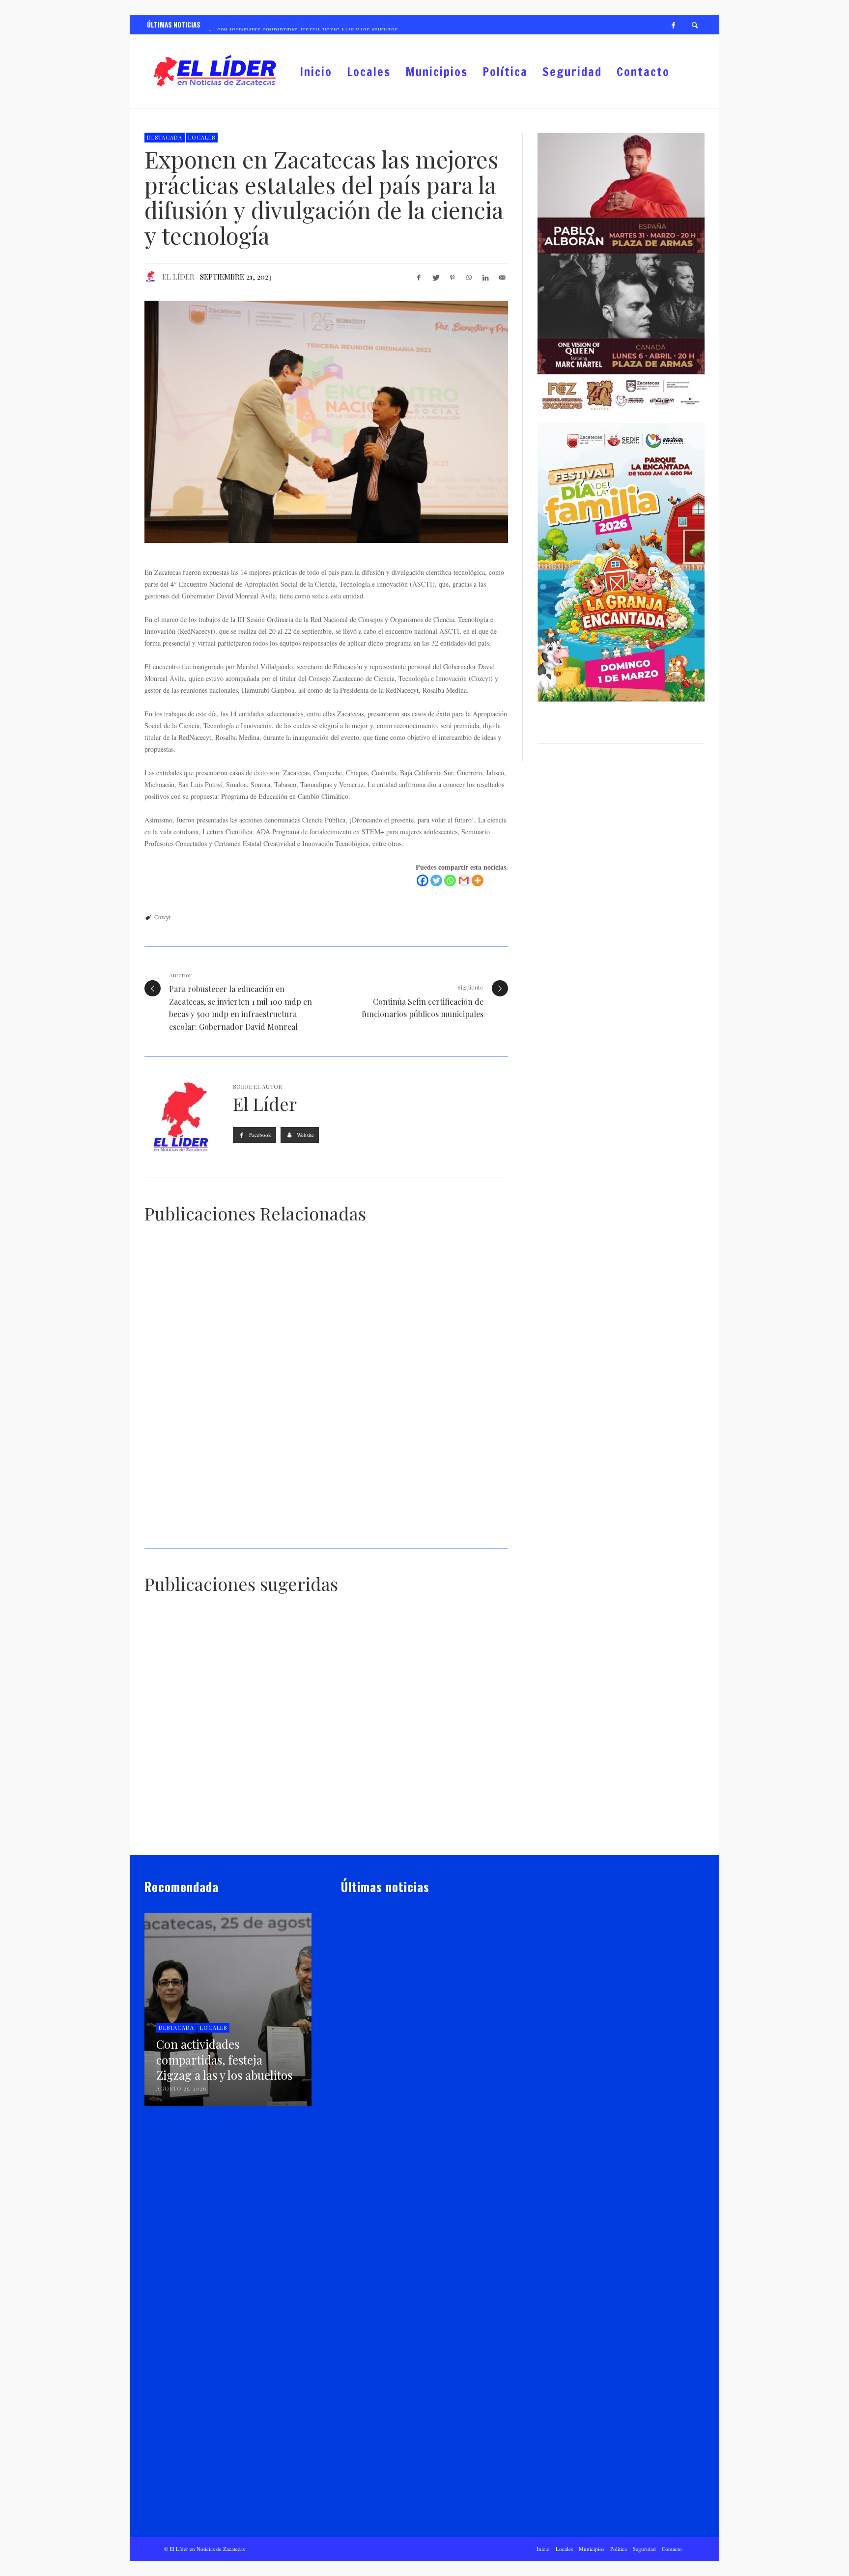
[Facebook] (673, 25)
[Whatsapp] (450, 880)
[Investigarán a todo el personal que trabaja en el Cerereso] (435, 1675)
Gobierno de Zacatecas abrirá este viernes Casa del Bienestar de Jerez (416, 2506)
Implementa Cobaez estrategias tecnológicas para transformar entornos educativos (421, 2196)
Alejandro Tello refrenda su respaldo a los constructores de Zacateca (201, 1838)
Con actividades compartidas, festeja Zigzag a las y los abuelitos (423, 2046)
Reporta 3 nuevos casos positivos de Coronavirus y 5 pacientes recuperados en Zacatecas (199, 1721)
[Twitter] (436, 880)
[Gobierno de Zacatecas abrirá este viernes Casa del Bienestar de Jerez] (409, 2444)
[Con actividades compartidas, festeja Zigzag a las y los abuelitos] (409, 1983)
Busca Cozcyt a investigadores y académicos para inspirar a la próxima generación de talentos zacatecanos (421, 1524)
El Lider (367, 2065)
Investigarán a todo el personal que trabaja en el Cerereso (447, 1728)
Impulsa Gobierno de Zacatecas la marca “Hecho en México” (320, 1715)
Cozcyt (162, 917)
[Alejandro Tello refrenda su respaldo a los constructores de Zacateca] (186, 1788)
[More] (478, 880)
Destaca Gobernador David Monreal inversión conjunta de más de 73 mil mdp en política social (423, 2351)
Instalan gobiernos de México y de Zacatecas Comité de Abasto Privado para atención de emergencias (449, 1836)
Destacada (165, 137)
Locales (202, 137)
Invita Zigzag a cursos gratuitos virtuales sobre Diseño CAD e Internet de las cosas (416, 1378)
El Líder (178, 277)
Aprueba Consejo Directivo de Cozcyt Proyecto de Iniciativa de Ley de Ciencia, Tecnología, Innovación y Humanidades (225, 1529)
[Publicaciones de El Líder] (150, 277)
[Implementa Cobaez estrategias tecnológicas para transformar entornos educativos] (409, 2134)
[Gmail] (464, 880)
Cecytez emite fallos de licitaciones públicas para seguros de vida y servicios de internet (321, 1836)
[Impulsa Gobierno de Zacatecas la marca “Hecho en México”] (311, 1669)
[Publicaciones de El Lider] (345, 2065)
